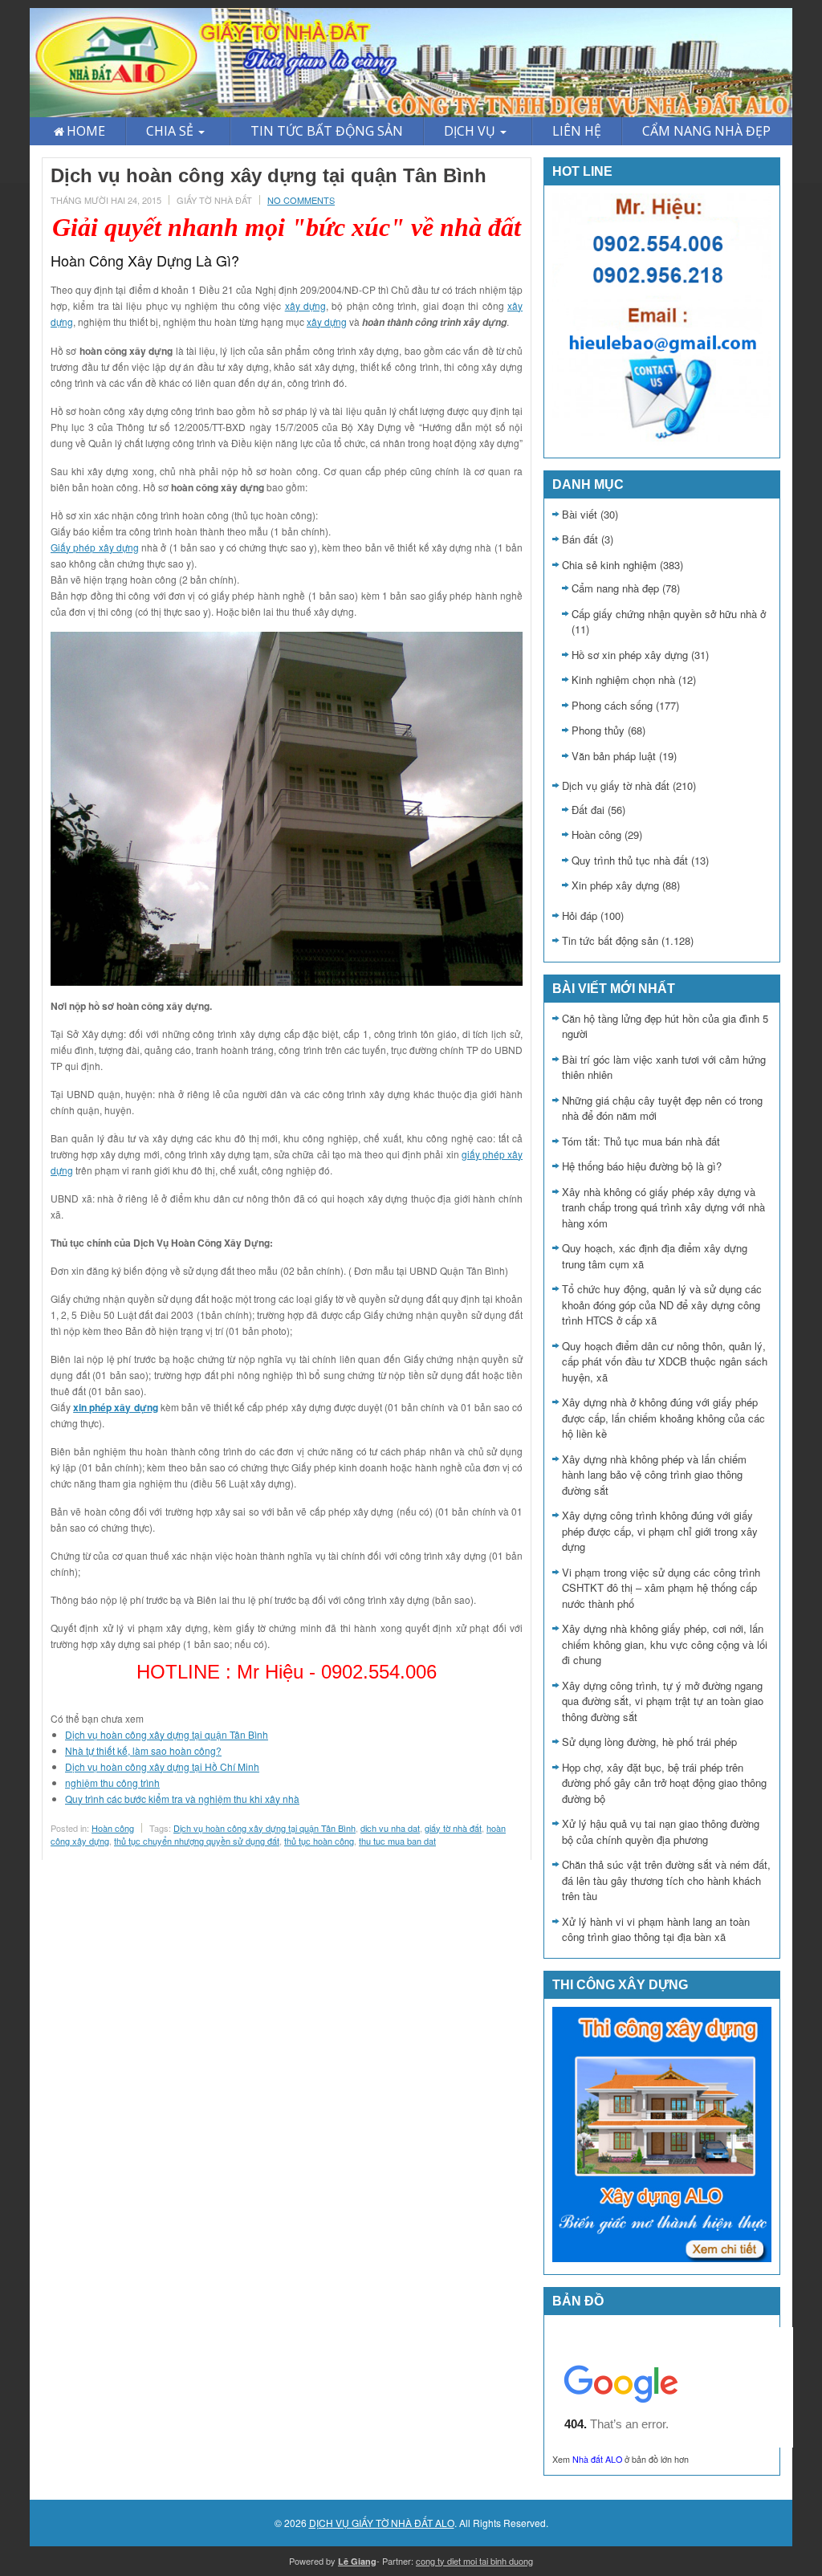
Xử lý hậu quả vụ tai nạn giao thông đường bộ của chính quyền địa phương (661, 1831)
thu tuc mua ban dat (397, 1841)
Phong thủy (598, 730)
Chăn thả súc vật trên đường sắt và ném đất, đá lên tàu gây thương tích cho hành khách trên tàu (666, 1880)
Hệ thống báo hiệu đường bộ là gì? (642, 1166)
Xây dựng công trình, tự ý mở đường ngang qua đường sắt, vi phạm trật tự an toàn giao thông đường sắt (663, 1701)
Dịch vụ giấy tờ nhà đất (616, 785)
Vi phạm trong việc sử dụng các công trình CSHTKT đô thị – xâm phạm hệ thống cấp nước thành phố (661, 1588)
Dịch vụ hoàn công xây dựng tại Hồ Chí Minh (162, 1766)
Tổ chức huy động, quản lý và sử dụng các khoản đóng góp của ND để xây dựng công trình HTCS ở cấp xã (662, 1304)
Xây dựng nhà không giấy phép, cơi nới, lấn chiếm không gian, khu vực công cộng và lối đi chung (665, 1644)
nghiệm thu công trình (112, 1782)
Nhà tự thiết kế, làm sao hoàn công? (143, 1750)
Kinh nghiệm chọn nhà (623, 680)
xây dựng (305, 305)
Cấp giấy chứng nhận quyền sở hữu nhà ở (669, 614)
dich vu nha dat (390, 1828)
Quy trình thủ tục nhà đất (630, 860)
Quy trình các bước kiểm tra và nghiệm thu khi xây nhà (182, 1799)
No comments (301, 200)
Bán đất (580, 539)
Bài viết (580, 514)
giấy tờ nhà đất (453, 1828)
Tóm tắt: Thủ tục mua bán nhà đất (641, 1141)
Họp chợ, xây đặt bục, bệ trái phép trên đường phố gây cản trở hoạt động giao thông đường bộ (664, 1783)
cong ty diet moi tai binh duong (474, 2561)
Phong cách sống (612, 705)
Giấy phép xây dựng (95, 547)
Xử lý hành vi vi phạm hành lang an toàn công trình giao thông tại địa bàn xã (656, 1929)
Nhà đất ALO (597, 2459)
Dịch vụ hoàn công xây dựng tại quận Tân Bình (167, 1734)
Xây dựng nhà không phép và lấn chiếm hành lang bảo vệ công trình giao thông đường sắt (654, 1475)
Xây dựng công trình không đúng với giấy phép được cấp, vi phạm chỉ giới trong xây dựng (660, 1531)
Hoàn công (113, 1828)
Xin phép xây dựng (615, 885)
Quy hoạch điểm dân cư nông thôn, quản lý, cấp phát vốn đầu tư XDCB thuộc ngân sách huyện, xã (665, 1361)
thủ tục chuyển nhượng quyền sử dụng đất (197, 1841)
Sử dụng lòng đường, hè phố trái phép (649, 1742)
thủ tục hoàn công (319, 1841)
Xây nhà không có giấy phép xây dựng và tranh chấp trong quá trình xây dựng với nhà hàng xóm (663, 1207)
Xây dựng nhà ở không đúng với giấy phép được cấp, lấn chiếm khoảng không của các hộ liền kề (663, 1418)
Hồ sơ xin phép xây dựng (630, 655)
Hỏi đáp (580, 916)
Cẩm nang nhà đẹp (615, 588)
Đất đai (588, 810)
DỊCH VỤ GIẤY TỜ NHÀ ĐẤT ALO (382, 2523)
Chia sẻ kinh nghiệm (609, 565)
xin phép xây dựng (115, 1407)
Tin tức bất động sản (610, 940)
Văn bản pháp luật (614, 756)
